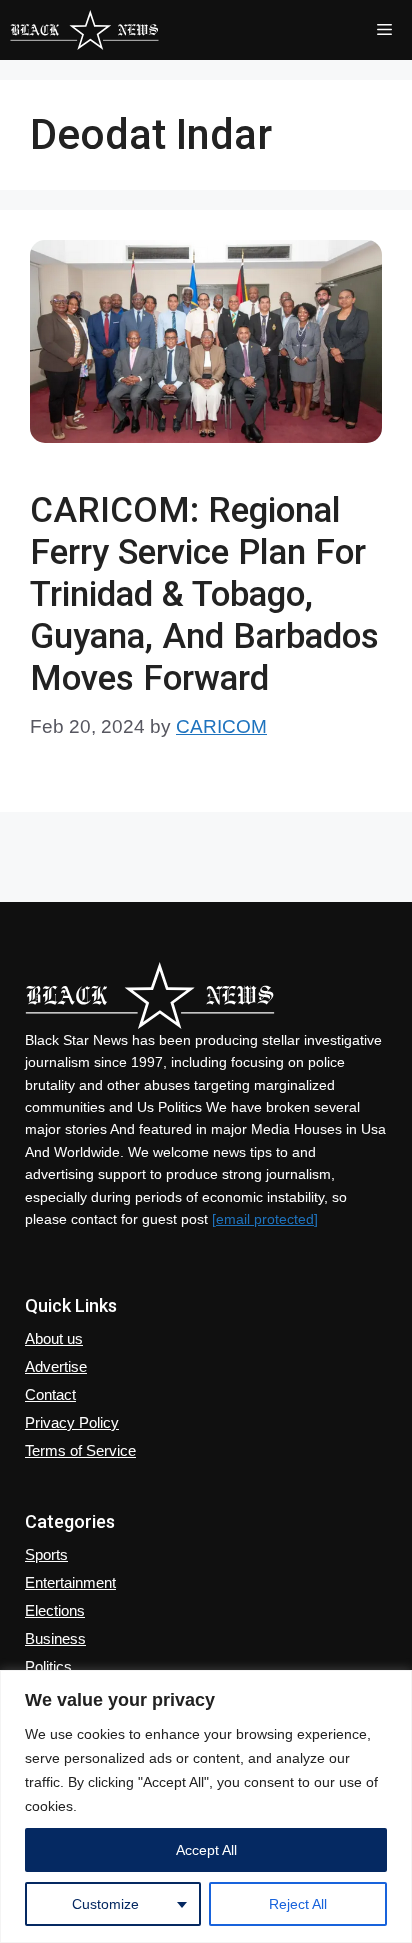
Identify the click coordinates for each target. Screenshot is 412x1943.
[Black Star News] (84, 30)
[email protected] (265, 1219)
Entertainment (70, 1582)
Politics (48, 1666)
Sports (46, 1554)
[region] (206, 1806)
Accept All (206, 1850)
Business (55, 1638)
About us (54, 1338)
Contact (50, 1394)
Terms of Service (80, 1450)
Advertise (56, 1366)
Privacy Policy (72, 1422)
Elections (55, 1610)
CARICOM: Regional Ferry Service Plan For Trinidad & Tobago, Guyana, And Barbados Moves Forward (204, 594)
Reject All (298, 1904)
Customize (105, 1904)
